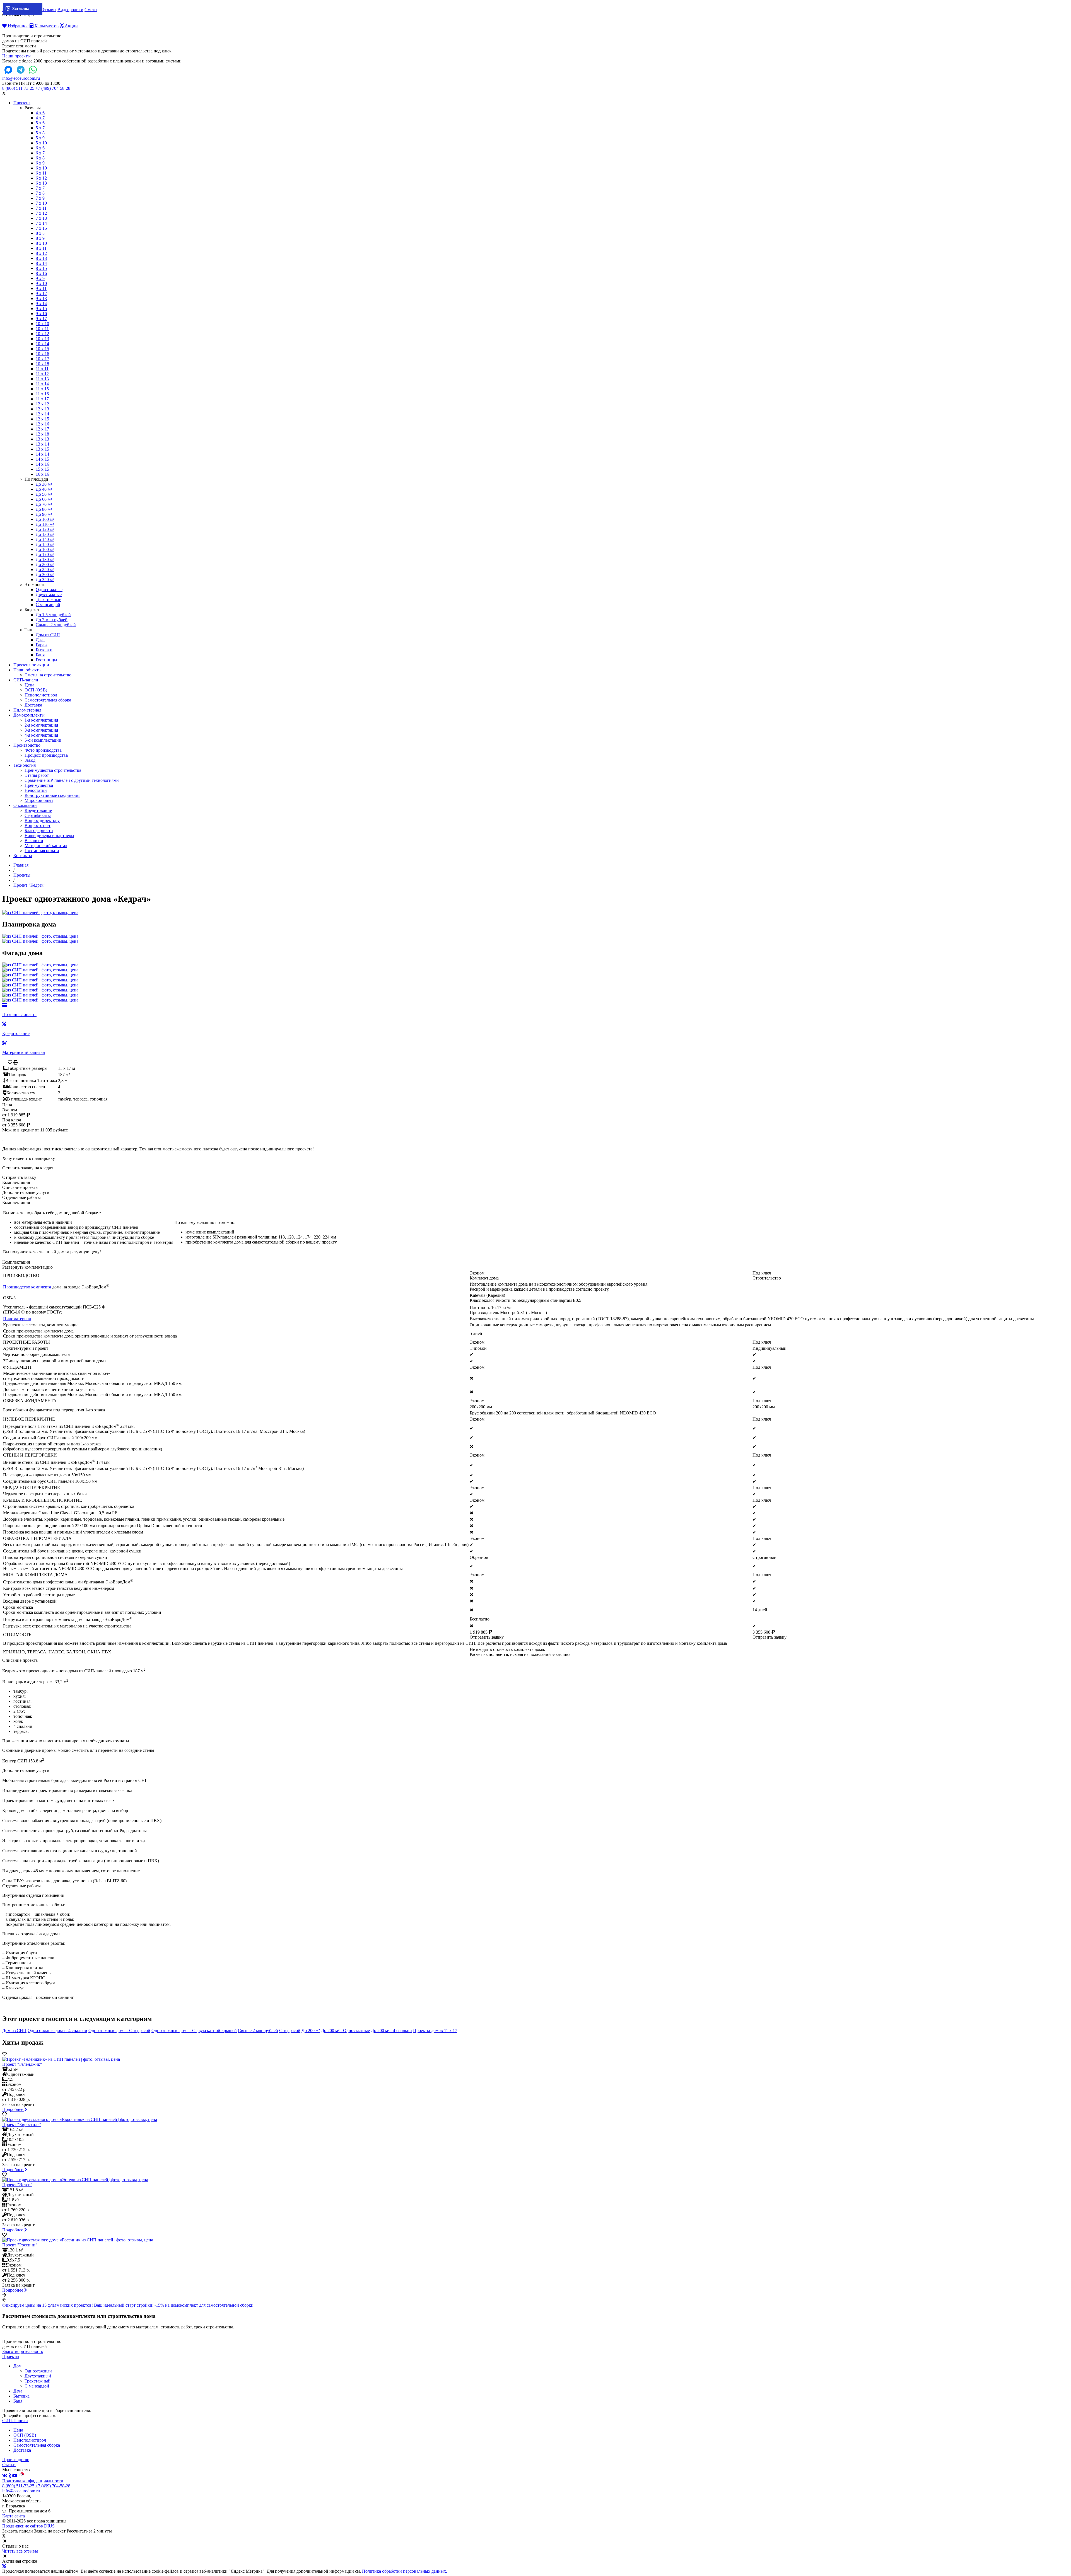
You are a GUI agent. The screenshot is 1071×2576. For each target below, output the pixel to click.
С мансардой (48, 605)
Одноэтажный (38, 2371)
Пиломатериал (27, 710)
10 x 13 (42, 339)
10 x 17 (42, 359)
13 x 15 (42, 449)
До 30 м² (44, 484)
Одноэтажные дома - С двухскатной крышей (194, 2030)
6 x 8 (40, 158)
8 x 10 (41, 243)
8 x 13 (41, 258)
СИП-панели (26, 680)
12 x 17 (42, 429)
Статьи (9, 2465)
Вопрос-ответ (38, 825)
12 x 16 (42, 424)
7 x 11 (41, 208)
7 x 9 (40, 198)
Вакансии (34, 840)
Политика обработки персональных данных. (405, 2571)
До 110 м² (45, 524)
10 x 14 (42, 344)
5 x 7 (40, 128)
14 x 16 (42, 464)
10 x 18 (42, 364)
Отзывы (49, 10)
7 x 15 (41, 228)
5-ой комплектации (43, 740)
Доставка (33, 705)
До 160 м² (45, 549)
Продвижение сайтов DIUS (28, 2526)
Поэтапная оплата (42, 851)
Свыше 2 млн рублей (56, 625)
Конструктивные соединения (52, 795)
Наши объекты (27, 670)
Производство (27, 745)
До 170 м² (45, 554)
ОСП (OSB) (36, 690)
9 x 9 (40, 278)
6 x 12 (41, 178)
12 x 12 (42, 404)
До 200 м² (45, 564)
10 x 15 (42, 349)
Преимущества (39, 785)
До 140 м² (45, 539)
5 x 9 (40, 138)
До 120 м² (45, 529)
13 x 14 (42, 444)
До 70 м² (44, 504)
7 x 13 (41, 218)
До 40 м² (44, 489)
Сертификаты (38, 815)
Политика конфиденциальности (33, 2481)
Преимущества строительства (53, 770)
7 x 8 (40, 193)
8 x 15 (41, 268)
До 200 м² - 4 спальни (391, 2030)
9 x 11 (41, 288)
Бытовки (44, 650)
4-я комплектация (41, 735)
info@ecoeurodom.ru (21, 78)
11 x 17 (42, 399)
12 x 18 (42, 434)
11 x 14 (42, 384)
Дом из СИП (48, 635)
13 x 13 (42, 439)
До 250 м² (45, 569)
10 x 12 (42, 334)
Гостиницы (46, 660)
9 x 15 (41, 309)
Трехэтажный (38, 2381)
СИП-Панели (15, 2421)
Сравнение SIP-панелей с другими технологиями (72, 780)
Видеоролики (70, 10)
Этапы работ (37, 775)
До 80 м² (44, 509)
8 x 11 (41, 248)
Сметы (91, 10)
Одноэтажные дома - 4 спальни (57, 2030)
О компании (25, 805)
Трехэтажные (48, 600)
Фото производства (43, 750)
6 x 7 (40, 153)
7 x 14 (41, 223)
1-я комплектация (41, 720)
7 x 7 (40, 188)
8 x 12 (41, 253)
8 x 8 (40, 233)
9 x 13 (41, 298)
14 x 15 (42, 459)
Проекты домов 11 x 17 (435, 2030)
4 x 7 (40, 118)
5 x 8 (40, 133)
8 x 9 (40, 238)
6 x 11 (41, 173)
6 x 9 (40, 163)
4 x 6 (40, 113)
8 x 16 (41, 273)
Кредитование (38, 810)
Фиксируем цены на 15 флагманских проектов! (48, 2305)
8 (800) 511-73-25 (18, 88)
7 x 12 (41, 213)
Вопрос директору (42, 820)
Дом (17, 2366)
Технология (25, 765)
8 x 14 (41, 263)
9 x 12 (41, 293)
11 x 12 (42, 374)
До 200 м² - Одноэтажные (345, 2030)
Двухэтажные (49, 595)
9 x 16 (41, 314)
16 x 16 (42, 474)
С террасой (290, 2030)
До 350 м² (45, 580)
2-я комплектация (41, 725)
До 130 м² (45, 534)
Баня (40, 655)
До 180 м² (45, 559)
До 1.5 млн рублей (53, 615)
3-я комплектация (41, 730)
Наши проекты (16, 56)
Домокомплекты (29, 715)
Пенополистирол (41, 695)
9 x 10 (41, 283)
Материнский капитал (46, 846)
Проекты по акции (31, 665)
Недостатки (36, 790)
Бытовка (21, 2396)
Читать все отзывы (20, 2551)
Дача (40, 640)
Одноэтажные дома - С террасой (119, 2030)
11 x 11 (42, 369)
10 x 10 (42, 324)
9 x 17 (41, 319)
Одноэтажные (49, 590)
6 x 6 (40, 148)
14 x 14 (42, 454)
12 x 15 (42, 419)
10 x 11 (42, 329)
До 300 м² (45, 575)
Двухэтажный (38, 2376)
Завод (30, 760)
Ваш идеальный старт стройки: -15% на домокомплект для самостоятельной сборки (174, 2305)
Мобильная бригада (21, 10)
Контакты (23, 856)
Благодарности (39, 830)
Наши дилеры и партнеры (49, 835)
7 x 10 (41, 203)
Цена (29, 685)
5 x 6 (40, 123)
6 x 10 (41, 168)
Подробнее (13, 2109)
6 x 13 (41, 183)
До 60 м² (44, 499)
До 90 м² (44, 514)
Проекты (22, 103)
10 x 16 (42, 354)
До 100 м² (45, 519)
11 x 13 (42, 379)
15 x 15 (42, 469)
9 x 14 (41, 303)
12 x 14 (42, 414)
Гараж (42, 645)
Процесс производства (46, 755)
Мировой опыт (39, 800)
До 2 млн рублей (52, 620)
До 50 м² (44, 494)
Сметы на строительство (48, 675)
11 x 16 (42, 394)
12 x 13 (42, 409)
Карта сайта (14, 2516)
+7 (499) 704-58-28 (53, 88)
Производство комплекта (27, 1287)
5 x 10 (41, 143)
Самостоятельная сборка (48, 700)
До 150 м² (45, 544)
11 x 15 (42, 389)
